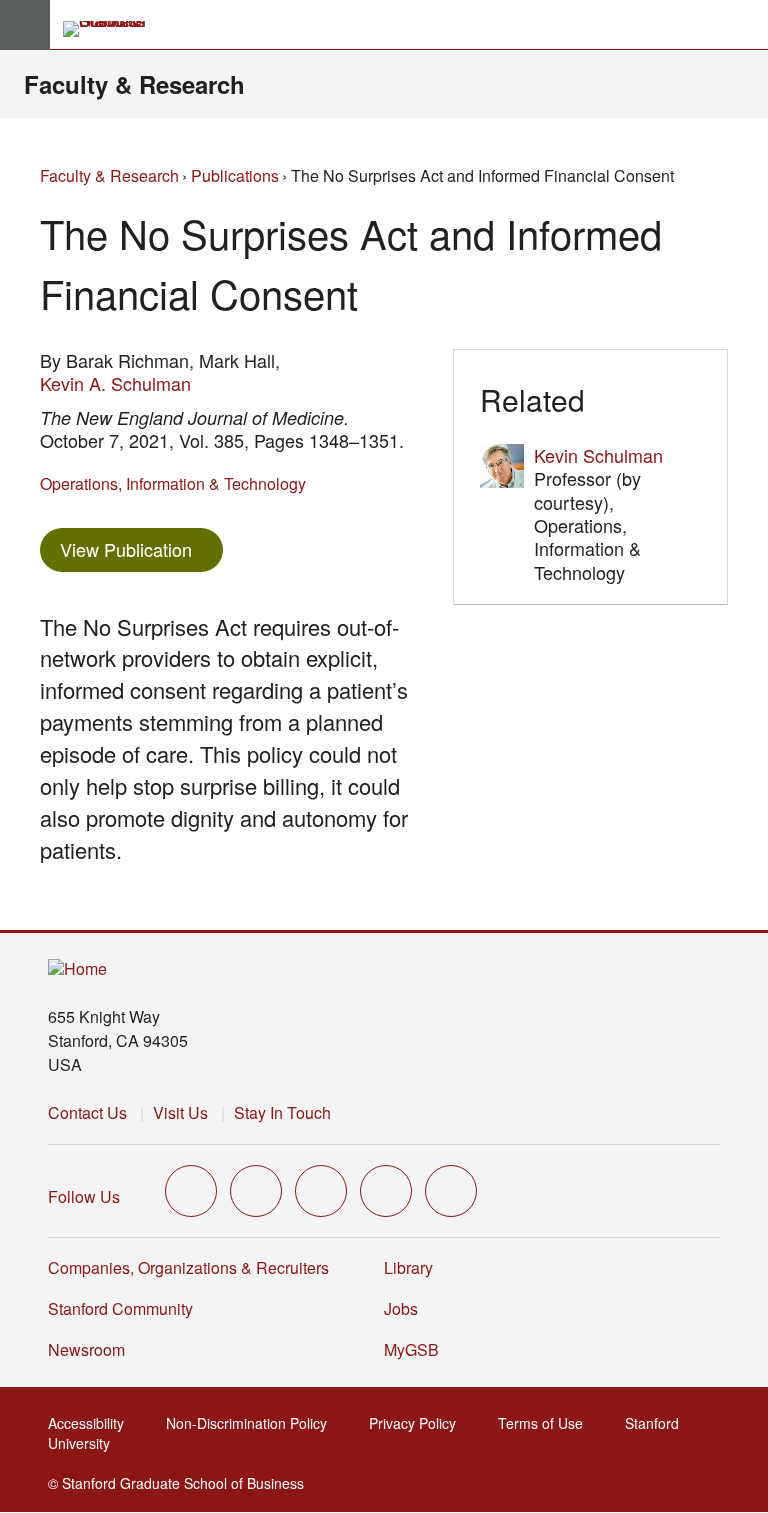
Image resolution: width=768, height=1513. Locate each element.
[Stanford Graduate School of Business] (113, 29)
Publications (235, 175)
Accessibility (92, 1423)
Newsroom (86, 1349)
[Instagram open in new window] (321, 1191)
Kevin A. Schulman (115, 383)
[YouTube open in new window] (386, 1191)
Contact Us (87, 1112)
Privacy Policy (418, 1423)
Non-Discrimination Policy (252, 1423)
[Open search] (745, 25)
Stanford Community (120, 1308)
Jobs (401, 1308)
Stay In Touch (282, 1112)
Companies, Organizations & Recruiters (188, 1267)
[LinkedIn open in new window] (451, 1191)
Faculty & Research (134, 84)
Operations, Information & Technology (173, 483)
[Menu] (25, 25)
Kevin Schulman (598, 455)
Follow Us (84, 1196)
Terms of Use (546, 1423)
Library (408, 1267)
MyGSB (417, 1349)
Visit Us (180, 1112)
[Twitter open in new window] (191, 1191)
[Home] (77, 969)
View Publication (141, 548)
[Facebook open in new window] (256, 1191)
